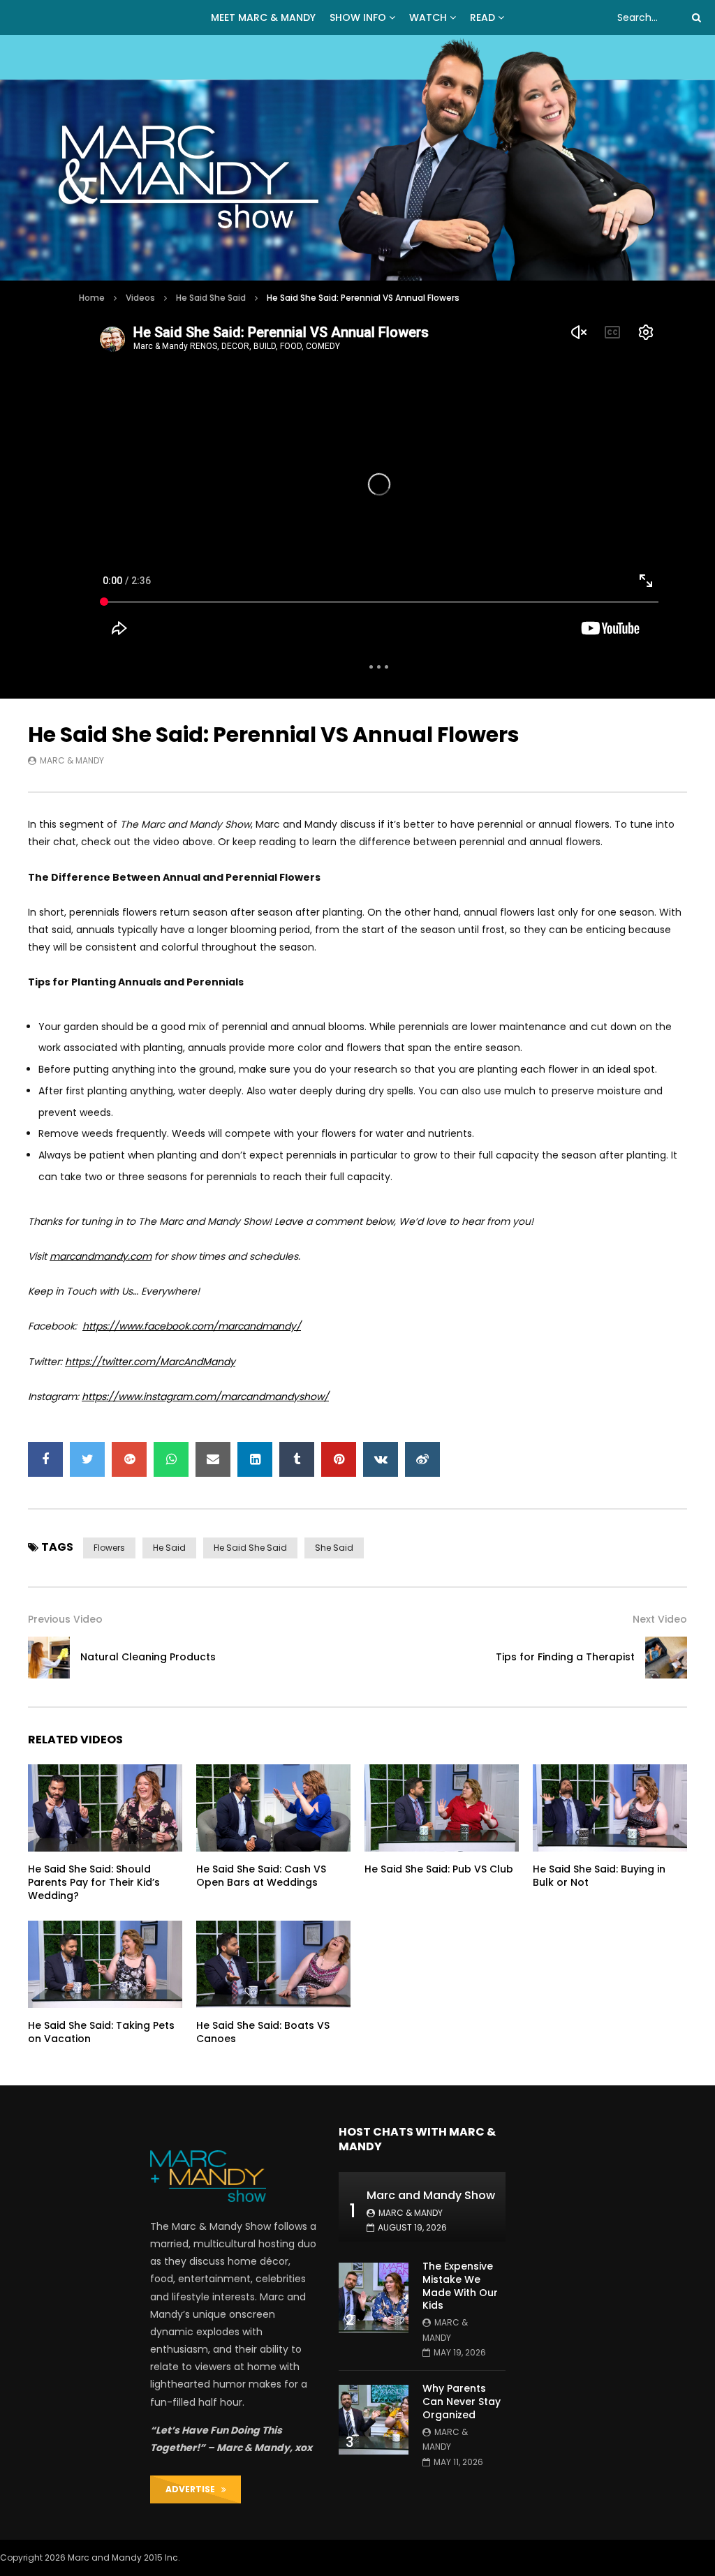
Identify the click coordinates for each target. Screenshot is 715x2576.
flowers (109, 1548)
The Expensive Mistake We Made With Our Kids (460, 2286)
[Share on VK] (381, 1459)
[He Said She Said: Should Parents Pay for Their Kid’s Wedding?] (105, 1808)
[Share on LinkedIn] (255, 1459)
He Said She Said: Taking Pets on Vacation (101, 2032)
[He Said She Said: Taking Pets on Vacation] (105, 1964)
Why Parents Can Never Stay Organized (462, 2402)
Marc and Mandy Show (431, 2195)
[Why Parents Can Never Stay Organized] (374, 2420)
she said (334, 1548)
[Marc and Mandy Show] (357, 158)
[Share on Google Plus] (129, 1459)
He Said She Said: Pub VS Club (439, 1869)
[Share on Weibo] (422, 1459)
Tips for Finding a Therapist (565, 1657)
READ (482, 17)
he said (169, 1548)
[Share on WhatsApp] (171, 1459)
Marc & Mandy (72, 760)
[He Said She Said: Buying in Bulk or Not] (610, 1808)
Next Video (660, 1619)
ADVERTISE (193, 2489)
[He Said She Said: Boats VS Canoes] (273, 1964)
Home (92, 298)
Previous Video (65, 1619)
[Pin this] (339, 1459)
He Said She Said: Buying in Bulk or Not (599, 1876)
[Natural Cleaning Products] (49, 1658)
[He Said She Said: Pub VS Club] (442, 1808)
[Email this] (213, 1459)
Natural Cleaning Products (148, 1657)
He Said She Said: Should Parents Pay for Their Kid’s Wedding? (94, 1882)
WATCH (428, 17)
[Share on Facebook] (45, 1459)
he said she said (250, 1548)
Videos (140, 298)
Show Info (358, 17)
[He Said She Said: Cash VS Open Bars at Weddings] (273, 1808)
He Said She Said (211, 298)
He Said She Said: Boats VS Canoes (263, 2032)
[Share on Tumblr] (297, 1459)
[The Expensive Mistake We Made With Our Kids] (374, 2298)
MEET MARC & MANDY (263, 17)
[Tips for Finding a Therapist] (666, 1658)
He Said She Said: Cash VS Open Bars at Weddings (261, 1876)
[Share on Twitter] (87, 1459)
